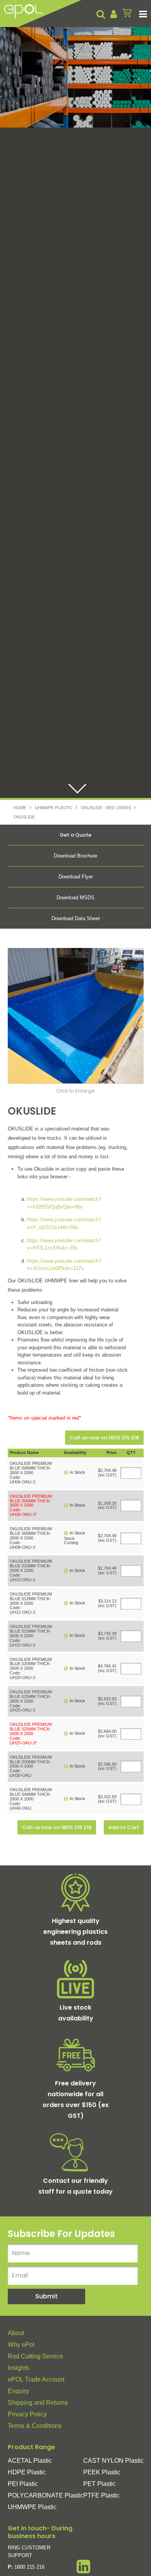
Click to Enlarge (75, 1091)
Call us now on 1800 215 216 (104, 1438)
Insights (18, 2368)
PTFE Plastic (101, 2495)
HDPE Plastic (27, 2472)
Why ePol (21, 2345)
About (16, 2333)
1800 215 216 (29, 2567)
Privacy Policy (27, 2414)
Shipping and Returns (38, 2403)
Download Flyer (76, 877)
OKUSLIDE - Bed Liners (106, 808)
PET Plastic (100, 2484)
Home (20, 808)
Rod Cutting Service (35, 2356)
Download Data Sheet (76, 918)
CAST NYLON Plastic (113, 2461)
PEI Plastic (23, 2484)
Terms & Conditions (35, 2426)
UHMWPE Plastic (54, 808)
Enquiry (18, 2391)
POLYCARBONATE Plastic (45, 2495)
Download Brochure (75, 856)
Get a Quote (75, 835)
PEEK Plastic (102, 2472)
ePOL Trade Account (36, 2379)
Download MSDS (75, 898)
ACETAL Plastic (30, 2461)
